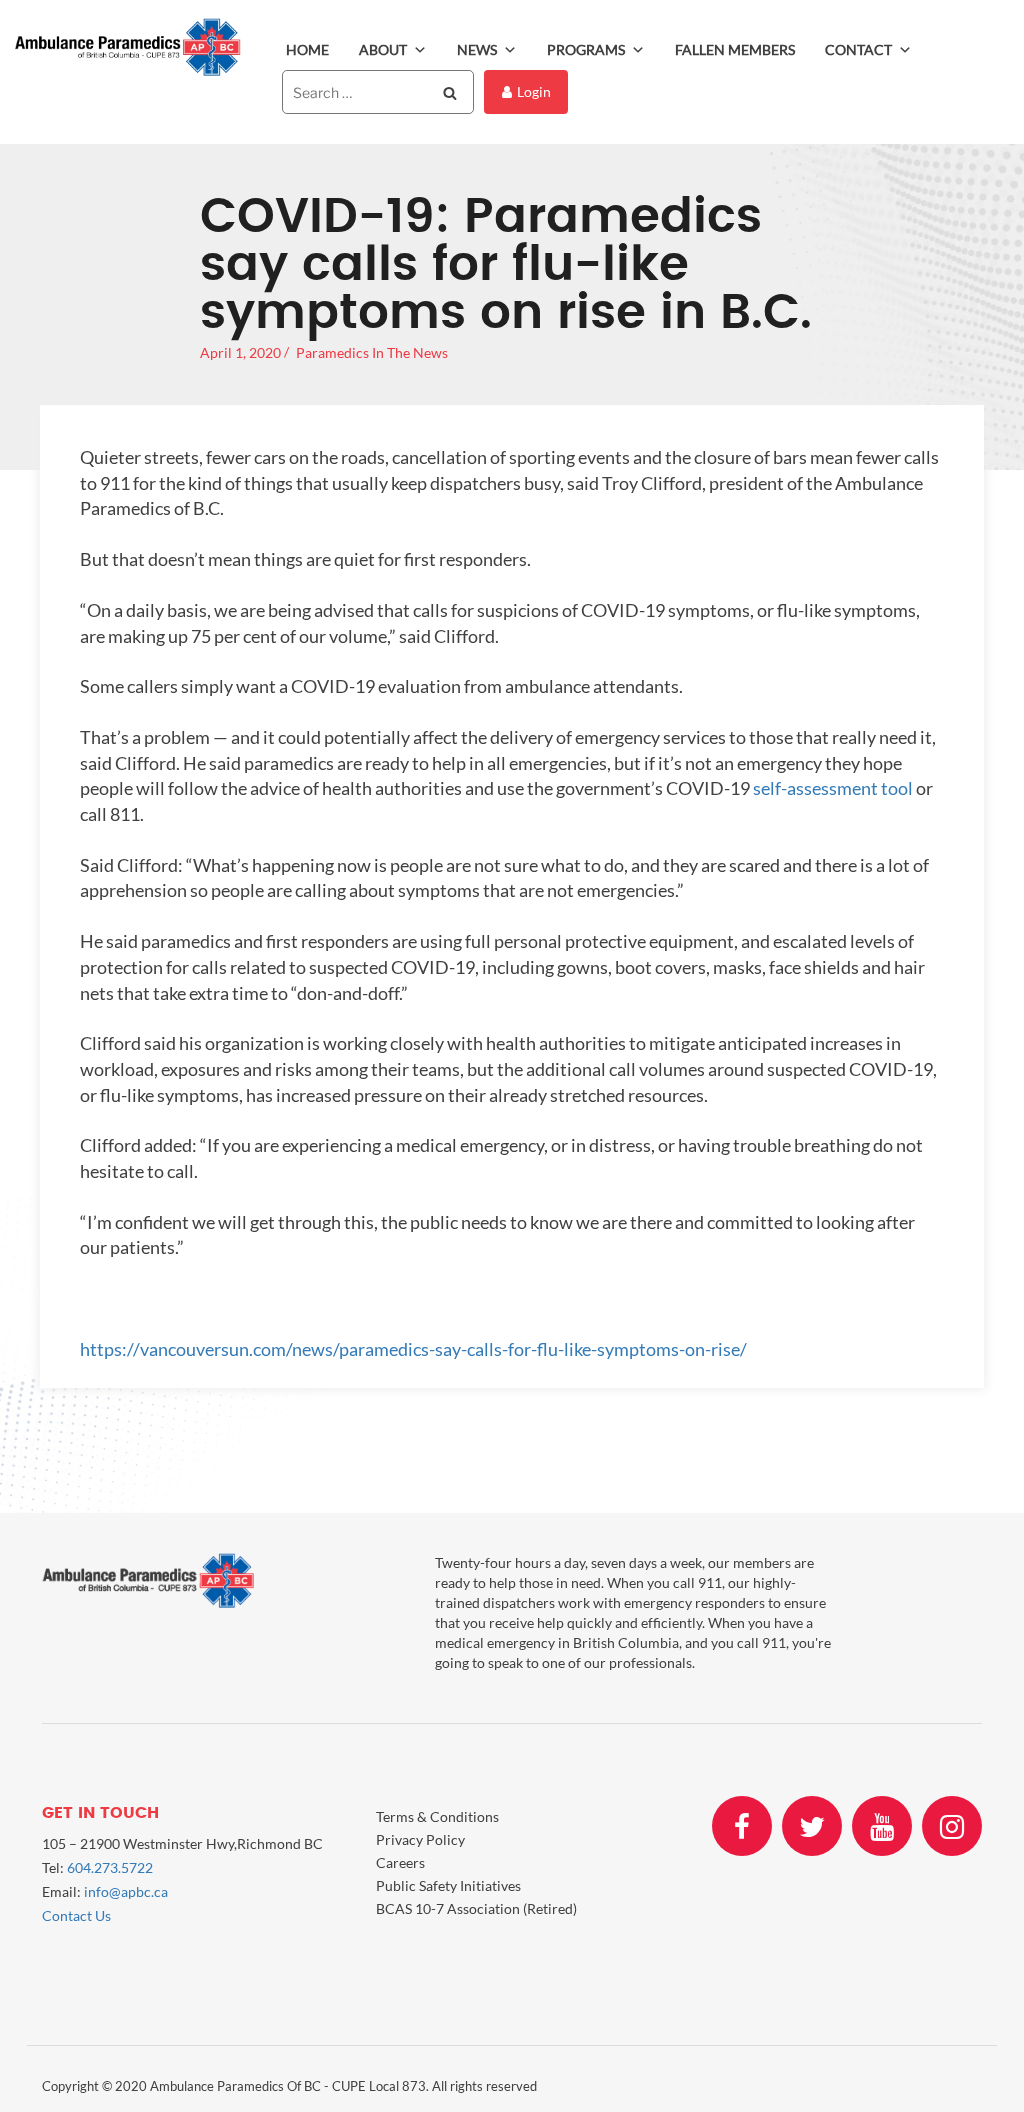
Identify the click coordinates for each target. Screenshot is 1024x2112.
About (383, 49)
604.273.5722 (110, 1867)
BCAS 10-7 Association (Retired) (476, 1908)
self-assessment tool (833, 788)
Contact (858, 49)
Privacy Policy (420, 1839)
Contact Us (76, 1915)
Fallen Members (735, 49)
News (477, 49)
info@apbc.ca (126, 1891)
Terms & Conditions (437, 1816)
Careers (400, 1862)
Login (534, 91)
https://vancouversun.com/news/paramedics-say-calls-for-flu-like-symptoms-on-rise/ (413, 1349)
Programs (586, 49)
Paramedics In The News (372, 352)
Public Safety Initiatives (448, 1885)
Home (307, 49)
